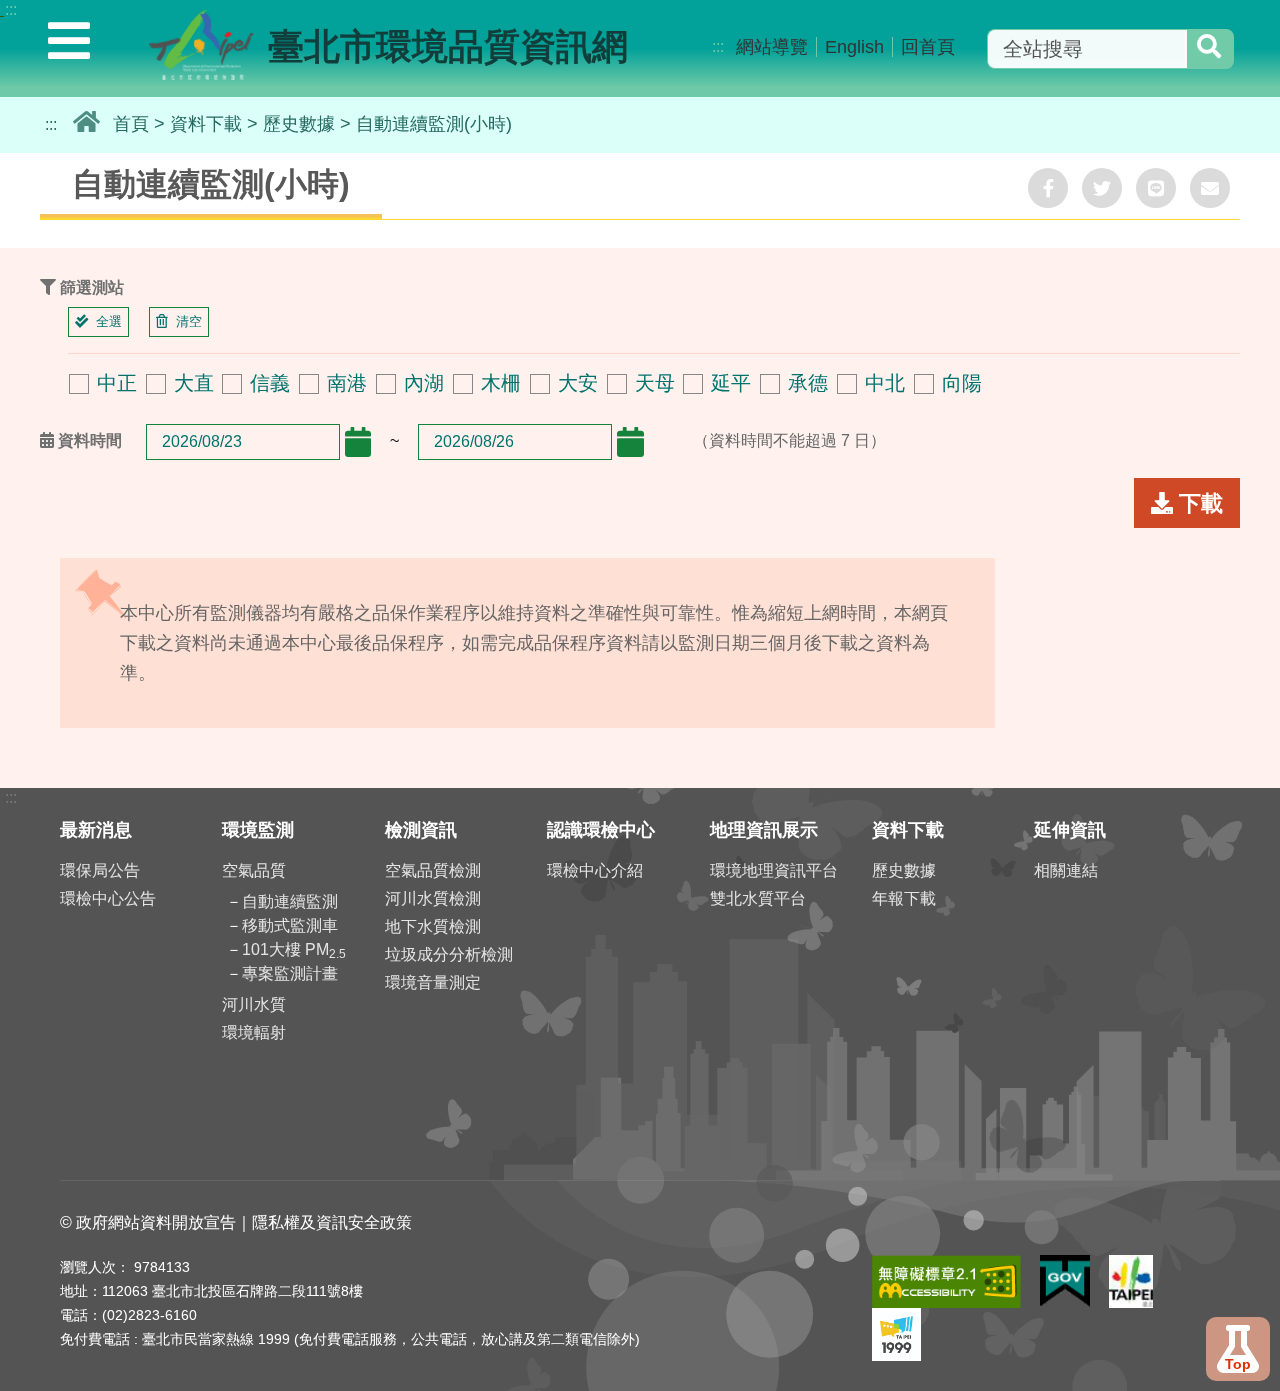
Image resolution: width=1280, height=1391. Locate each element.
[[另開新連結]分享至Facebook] (1048, 188)
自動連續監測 (290, 901)
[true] (1209, 49)
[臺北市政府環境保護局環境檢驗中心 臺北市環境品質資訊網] (201, 53)
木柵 (501, 383)
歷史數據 (299, 124)
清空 (189, 321)
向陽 (962, 383)
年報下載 (904, 898)
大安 (578, 383)
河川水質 (254, 1004)
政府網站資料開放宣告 (156, 1222)
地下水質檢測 (433, 926)
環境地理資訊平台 (774, 870)
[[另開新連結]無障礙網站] (946, 1264)
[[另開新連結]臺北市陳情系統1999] (896, 1317)
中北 (885, 383)
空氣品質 (254, 870)
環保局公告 (100, 870)
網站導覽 (772, 47)
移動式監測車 (290, 925)
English (854, 47)
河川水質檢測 (433, 898)
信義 (270, 383)
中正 (117, 383)
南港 (347, 383)
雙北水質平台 (758, 898)
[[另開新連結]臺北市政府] (1131, 1264)
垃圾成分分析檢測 (449, 954)
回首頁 (928, 47)
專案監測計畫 (290, 973)
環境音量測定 (433, 982)
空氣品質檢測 (433, 870)
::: (11, 9)
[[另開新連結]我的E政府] (1065, 1264)
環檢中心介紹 (595, 870)
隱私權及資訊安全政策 (332, 1222)
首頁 (131, 124)
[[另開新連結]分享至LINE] (1156, 188)
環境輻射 (254, 1032)
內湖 (424, 383)
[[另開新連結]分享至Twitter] (1102, 188)
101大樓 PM (294, 949)
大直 (194, 383)
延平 (731, 383)
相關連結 (1066, 870)
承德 (808, 383)
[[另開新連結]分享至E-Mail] (1210, 188)
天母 (655, 383)
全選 (109, 321)
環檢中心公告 (108, 898)
